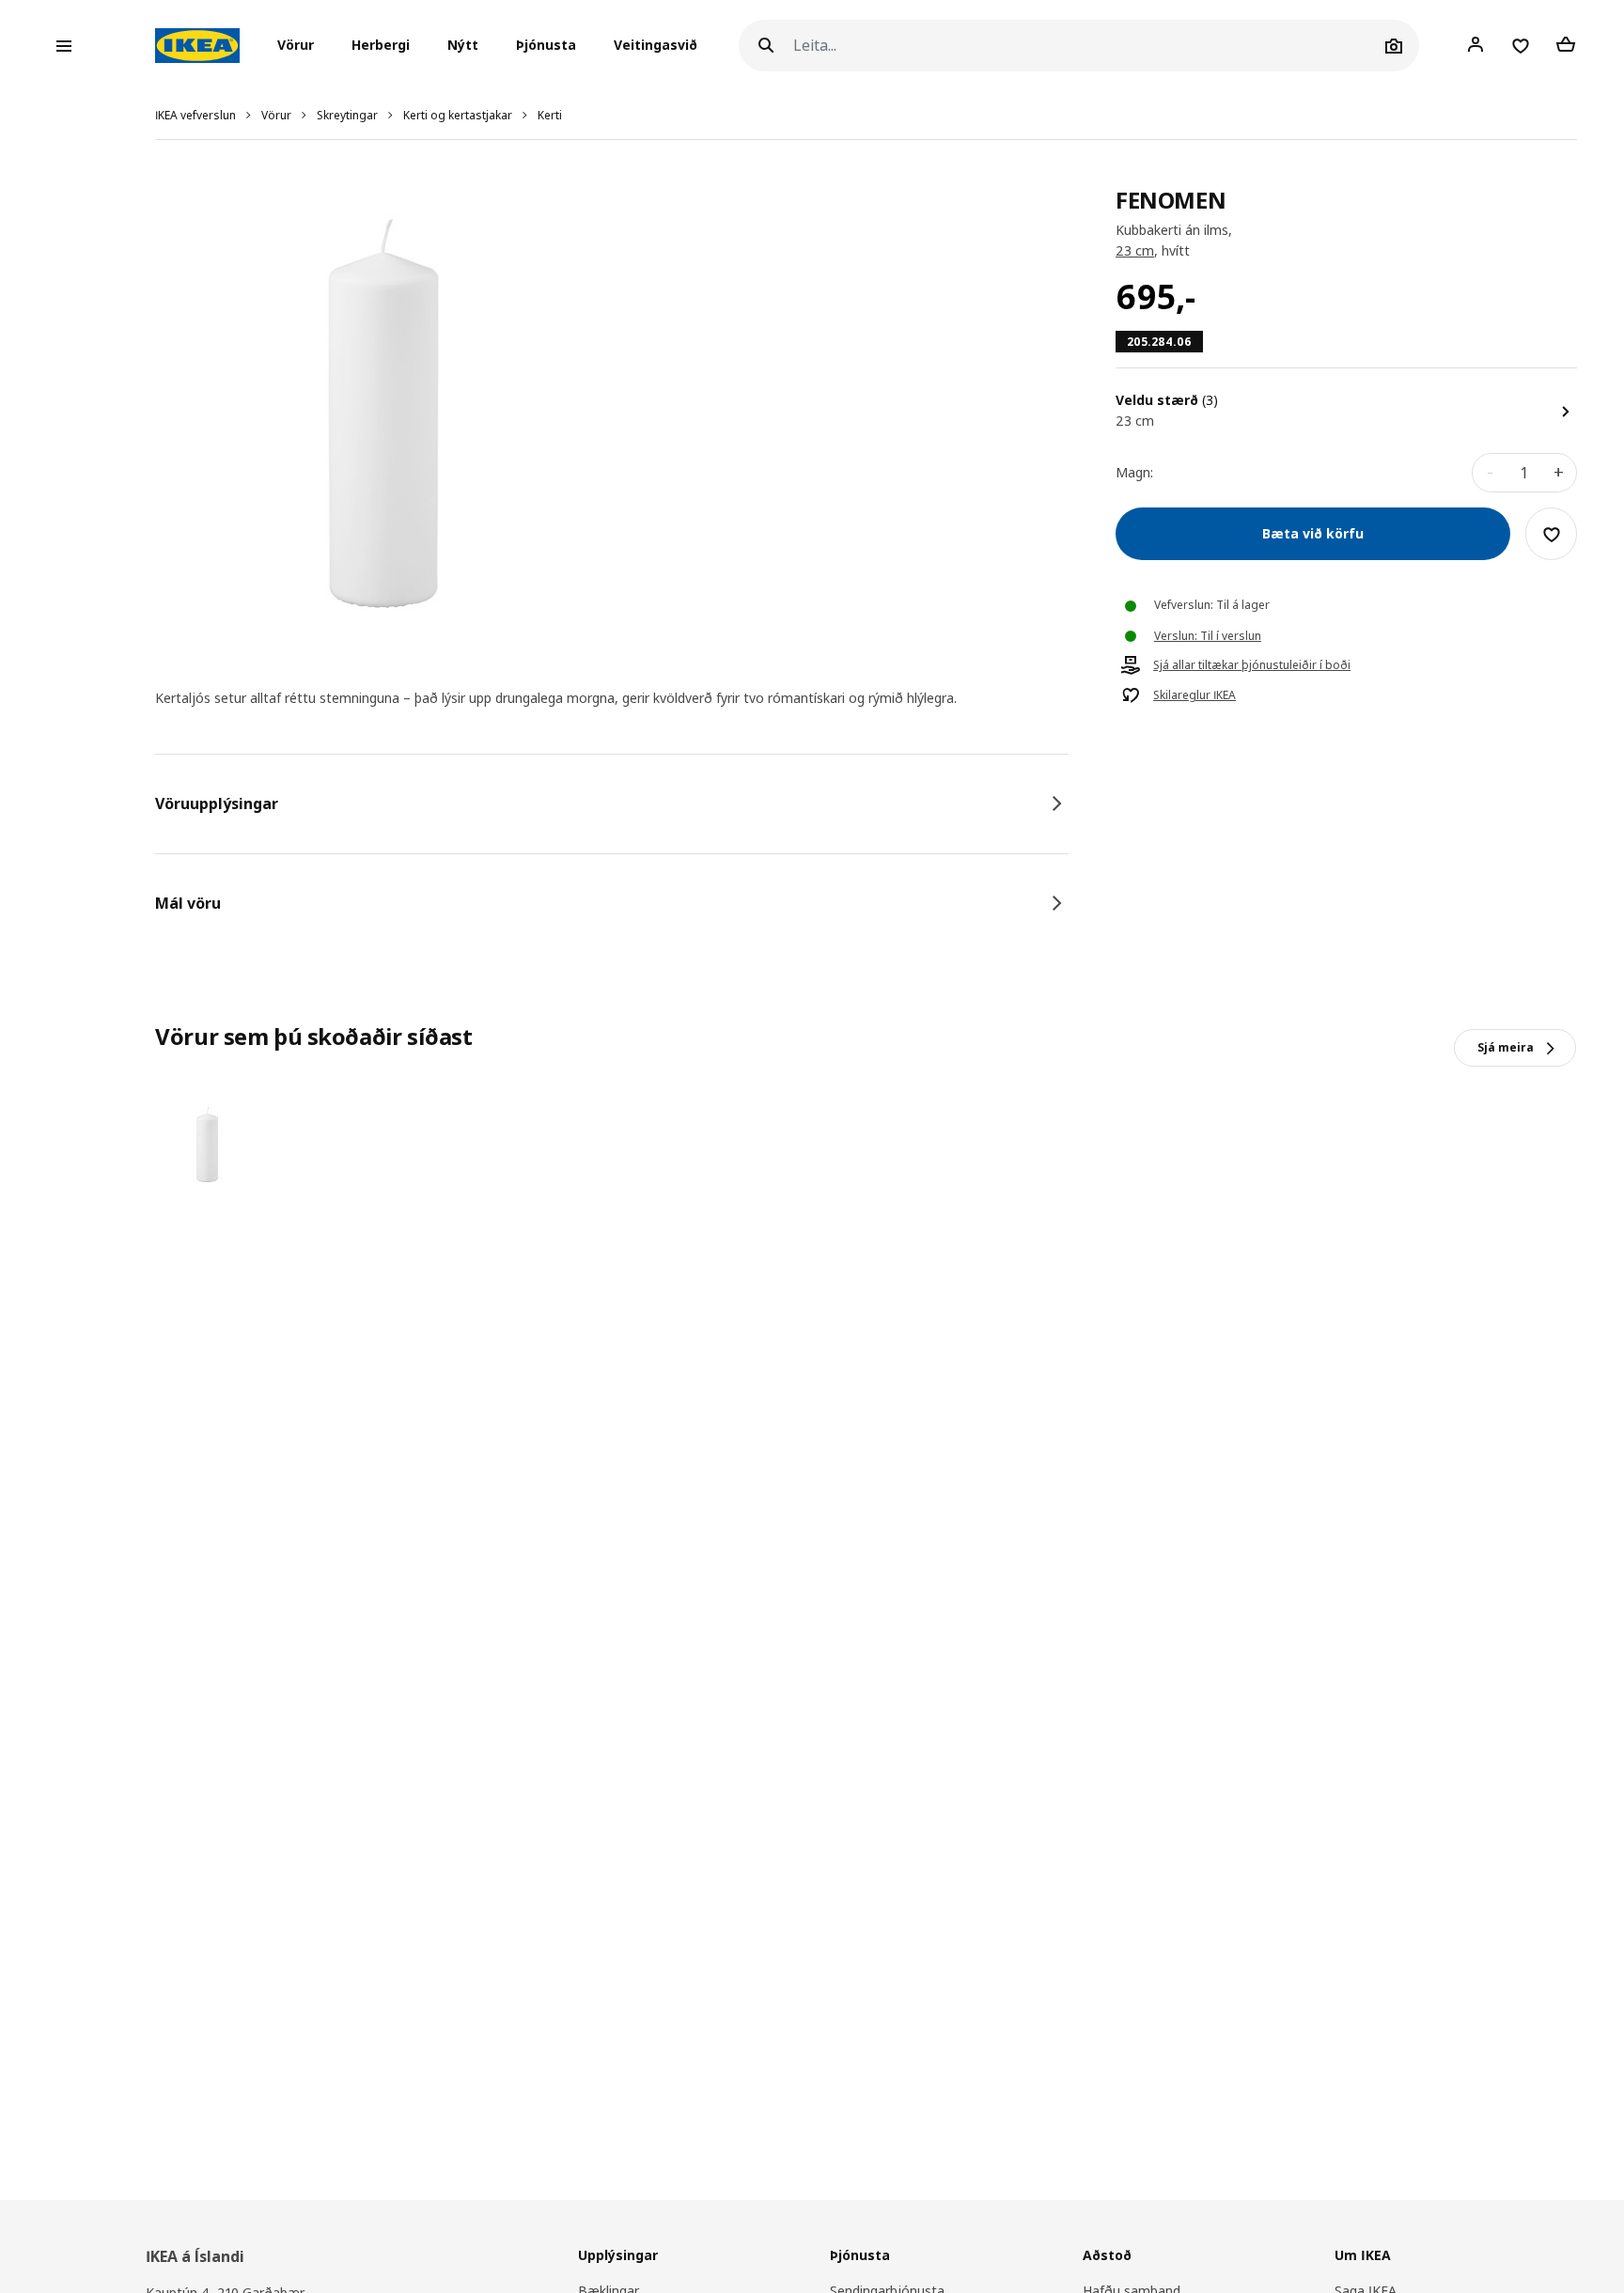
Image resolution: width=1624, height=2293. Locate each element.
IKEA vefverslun (195, 115)
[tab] (612, 803)
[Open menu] (64, 46)
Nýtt (463, 46)
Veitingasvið (656, 46)
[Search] (766, 46)
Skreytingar (347, 115)
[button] (301, 46)
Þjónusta (546, 46)
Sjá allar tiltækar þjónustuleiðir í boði (1252, 666)
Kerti (550, 115)
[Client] (1476, 45)
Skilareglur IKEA (1195, 696)
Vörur (276, 115)
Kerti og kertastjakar (458, 115)
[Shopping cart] (1566, 45)
